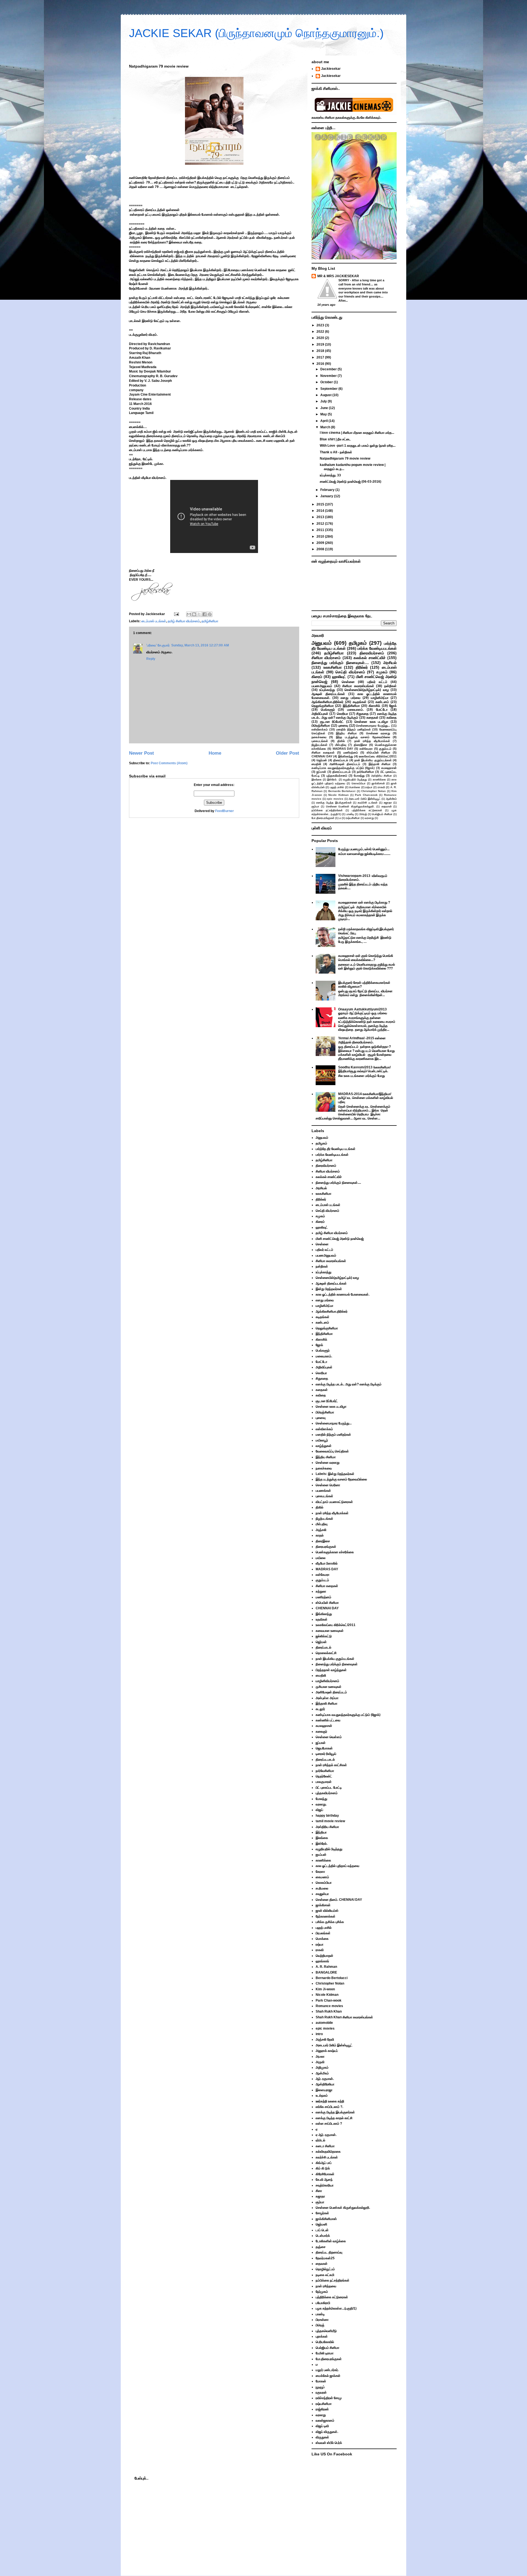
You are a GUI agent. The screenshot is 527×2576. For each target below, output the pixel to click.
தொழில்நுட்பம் (325, 2269)
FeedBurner (225, 811)
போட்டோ (382, 710)
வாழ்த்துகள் (324, 1446)
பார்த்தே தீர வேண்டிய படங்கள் (336, 1149)
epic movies (335, 799)
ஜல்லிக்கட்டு (324, 1636)
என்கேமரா (366, 749)
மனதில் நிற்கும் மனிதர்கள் (353, 729)
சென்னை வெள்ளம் (329, 1737)
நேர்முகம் (322, 2292)
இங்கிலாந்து (346, 756)
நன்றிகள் (390, 686)
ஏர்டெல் (320, 2140)
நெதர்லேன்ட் (324, 1776)
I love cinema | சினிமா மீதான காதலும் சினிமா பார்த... (357, 433)
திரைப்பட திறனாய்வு (329, 2252)
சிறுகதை (362, 714)
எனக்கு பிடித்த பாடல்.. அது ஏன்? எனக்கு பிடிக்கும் (354, 716)
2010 (321, 537)
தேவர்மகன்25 (325, 2258)
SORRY (344, 280)
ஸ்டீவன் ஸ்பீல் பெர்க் (329, 2443)
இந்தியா (321, 1832)
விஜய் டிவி (322, 2426)
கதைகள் (372, 718)
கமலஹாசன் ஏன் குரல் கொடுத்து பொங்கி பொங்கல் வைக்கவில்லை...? (366, 958)
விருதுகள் (322, 2437)
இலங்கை (317, 780)
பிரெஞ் (363, 814)
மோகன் (321, 2381)
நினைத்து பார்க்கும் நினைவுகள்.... (340, 663)
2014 (321, 511)
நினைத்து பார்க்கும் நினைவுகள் (337, 1664)
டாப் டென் (322, 2230)
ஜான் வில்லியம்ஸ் (327, 1911)
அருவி (320, 2062)
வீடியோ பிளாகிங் (327, 1563)
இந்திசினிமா (351, 706)
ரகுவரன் (321, 2392)
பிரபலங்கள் (323, 1933)
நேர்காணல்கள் (326, 1916)
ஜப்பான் (321, 772)
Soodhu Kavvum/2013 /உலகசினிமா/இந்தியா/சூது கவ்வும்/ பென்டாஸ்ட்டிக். (364, 1069)
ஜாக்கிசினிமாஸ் (326, 2219)
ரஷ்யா (369, 787)
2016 (321, 364)
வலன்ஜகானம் (325, 2421)
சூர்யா (315, 806)
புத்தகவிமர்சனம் (337, 776)
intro (319, 2034)
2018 (321, 351)
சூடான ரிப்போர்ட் (332, 722)
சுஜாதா (388, 803)
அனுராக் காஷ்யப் (327, 2051)
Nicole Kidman (338, 795)
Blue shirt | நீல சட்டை (335, 439)
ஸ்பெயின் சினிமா (379, 752)
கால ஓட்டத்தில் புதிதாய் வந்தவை (337, 1866)
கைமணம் (322, 1877)
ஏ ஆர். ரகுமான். (326, 2135)
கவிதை (392, 718)
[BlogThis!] (194, 614)
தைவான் (387, 806)
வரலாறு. (321, 1804)
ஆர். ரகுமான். (325, 2079)
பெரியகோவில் (325, 2342)
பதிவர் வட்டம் (377, 682)
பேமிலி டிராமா (325, 2353)
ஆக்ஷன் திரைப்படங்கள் (328, 694)
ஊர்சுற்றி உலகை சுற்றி (330, 2101)
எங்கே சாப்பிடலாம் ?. (329, 2107)
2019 (321, 344)
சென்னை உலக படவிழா (371, 722)
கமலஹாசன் (389, 768)
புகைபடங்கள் (320, 741)
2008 (321, 549)
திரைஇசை (361, 745)
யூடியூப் (320, 2387)
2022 (321, 332)
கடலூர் (320, 1709)
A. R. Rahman (326, 1967)
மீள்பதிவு (341, 745)
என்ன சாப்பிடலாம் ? (329, 2124)
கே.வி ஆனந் (324, 2180)
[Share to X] (199, 614)
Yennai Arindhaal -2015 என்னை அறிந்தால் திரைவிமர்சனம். (362, 1040)
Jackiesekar (331, 69)
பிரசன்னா (322, 2320)
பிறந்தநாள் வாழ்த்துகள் (331, 1670)
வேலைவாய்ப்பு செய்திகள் (332, 1451)
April (324, 421)
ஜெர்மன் (322, 760)
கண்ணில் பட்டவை (328, 1720)
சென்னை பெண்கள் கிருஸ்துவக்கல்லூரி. (350, 806)
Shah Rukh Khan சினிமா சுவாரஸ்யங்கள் (344, 2017)
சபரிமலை (322, 1888)
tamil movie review (330, 1821)
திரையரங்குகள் (326, 1547)
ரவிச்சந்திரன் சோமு (329, 2398)
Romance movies (329, 2006)
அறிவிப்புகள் (320, 714)
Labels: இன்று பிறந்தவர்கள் (335, 1474)
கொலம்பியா (359, 783)
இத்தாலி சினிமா (380, 764)
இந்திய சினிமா (346, 733)
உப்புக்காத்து (327, 690)
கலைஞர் (321, 1732)
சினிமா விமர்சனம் (326, 658)
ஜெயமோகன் (324, 1748)
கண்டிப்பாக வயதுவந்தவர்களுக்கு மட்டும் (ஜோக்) (343, 768)
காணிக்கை (379, 780)
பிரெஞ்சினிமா (321, 726)
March (326, 427)
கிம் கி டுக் (323, 2168)
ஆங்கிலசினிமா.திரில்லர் (327, 702)
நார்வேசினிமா (365, 772)
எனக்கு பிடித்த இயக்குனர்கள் (334, 803)
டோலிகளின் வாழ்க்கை (331, 2241)
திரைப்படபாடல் (341, 772)
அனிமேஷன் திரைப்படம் (345, 764)
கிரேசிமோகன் (325, 2174)
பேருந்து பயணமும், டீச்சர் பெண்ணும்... (364, 849)
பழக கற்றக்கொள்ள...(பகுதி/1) (336, 2308)
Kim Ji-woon (325, 1989)
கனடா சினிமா (325, 2146)
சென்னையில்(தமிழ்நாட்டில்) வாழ (367, 690)
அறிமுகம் (322, 2068)
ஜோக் (393, 706)
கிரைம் (317, 677)
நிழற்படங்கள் (319, 745)
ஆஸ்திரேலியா (325, 2084)
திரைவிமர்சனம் (372, 653)
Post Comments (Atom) (169, 763)
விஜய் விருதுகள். (327, 2432)
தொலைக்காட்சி (326, 1653)
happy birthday (327, 1816)
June (325, 408)
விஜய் (319, 1810)
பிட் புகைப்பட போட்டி (329, 1788)
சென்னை (348, 682)
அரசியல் (390, 663)
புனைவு (343, 726)
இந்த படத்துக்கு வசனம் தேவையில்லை (363, 737)
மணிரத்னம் (351, 752)
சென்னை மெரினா (328, 1485)
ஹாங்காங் (322, 1961)
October (327, 382)
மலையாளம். (355, 710)
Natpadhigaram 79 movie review (345, 458)
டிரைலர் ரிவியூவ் (326, 1754)
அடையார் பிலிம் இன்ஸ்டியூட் (365, 799)
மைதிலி (316, 764)
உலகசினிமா (333, 667)
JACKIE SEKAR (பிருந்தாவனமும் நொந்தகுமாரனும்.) (256, 33)
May (324, 414)
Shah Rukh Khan (329, 2011)
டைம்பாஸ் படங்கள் (154, 621)
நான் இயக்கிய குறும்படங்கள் (373, 760)
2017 (321, 357)
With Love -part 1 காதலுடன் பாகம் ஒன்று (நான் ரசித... (358, 446)
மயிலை (321, 1558)
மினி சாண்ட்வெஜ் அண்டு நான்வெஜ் (340, 1239)
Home (215, 753)
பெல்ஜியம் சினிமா (382, 814)
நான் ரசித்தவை (326, 2286)
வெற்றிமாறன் (324, 1956)
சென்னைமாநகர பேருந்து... (373, 726)
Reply (151, 659)
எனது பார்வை (350, 698)
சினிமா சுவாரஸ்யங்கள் (358, 686)
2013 (321, 517)
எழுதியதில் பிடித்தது (355, 780)
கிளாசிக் (374, 706)
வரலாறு (369, 818)
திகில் (341, 741)
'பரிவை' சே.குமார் (158, 645)
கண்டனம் (382, 702)
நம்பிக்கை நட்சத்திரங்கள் (327, 810)
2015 (321, 504)
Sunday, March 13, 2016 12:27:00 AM (200, 645)
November (329, 376)
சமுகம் (382, 672)
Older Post (288, 753)
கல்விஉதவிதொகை (328, 2152)
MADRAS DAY (343, 749)
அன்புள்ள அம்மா (327, 1698)
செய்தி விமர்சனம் (350, 672)
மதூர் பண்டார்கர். (327, 2370)
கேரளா (320, 1872)
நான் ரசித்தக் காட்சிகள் (331, 1765)
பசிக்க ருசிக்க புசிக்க (330, 1922)
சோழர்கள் (322, 2213)
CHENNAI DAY (322, 756)
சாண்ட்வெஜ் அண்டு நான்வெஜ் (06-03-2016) (351, 482)
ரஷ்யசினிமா (353, 818)
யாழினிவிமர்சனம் (327, 1681)
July (324, 401)
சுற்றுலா (321, 1591)
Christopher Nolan (373, 791)
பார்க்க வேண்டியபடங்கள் (377, 648)
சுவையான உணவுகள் (330, 1631)
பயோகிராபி (323, 2303)
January (327, 496)
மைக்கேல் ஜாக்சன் (328, 2376)
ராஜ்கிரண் (322, 2409)
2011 (321, 530)
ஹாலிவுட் (339, 677)
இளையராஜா (324, 2090)
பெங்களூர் (328, 710)
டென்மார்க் (323, 2236)
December (329, 369)
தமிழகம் (358, 643)
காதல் (320, 1535)
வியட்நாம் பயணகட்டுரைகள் (334, 1502)
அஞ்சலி (321, 1530)
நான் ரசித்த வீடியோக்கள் (372, 741)
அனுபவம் (322, 643)
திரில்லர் (362, 667)
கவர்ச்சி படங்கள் (368, 803)
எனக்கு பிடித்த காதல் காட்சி (334, 2118)
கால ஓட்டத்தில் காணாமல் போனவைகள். (343, 1294)
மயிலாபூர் (322, 1440)
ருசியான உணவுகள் (329, 1687)
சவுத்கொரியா (325, 2185)
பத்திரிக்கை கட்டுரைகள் (367, 810)
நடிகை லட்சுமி (325, 2275)
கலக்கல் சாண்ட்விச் (369, 658)
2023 (321, 325)
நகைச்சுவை (319, 737)
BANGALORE (326, 1972)
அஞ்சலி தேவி (325, 2039)
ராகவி (381, 787)
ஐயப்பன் (321, 1855)
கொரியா (342, 714)
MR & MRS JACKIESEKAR (338, 276)
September (329, 389)
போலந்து (359, 776)
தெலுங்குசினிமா (323, 706)
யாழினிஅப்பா (380, 698)
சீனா (319, 2191)
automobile (324, 2023)
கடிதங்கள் (360, 702)
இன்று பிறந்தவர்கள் (329, 1289)
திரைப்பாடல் (341, 760)
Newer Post (141, 753)
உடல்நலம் (322, 2096)
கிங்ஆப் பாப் (324, 2163)
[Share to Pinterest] (210, 614)
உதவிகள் (322, 1619)
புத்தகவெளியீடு (326, 2331)
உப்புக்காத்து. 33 (330, 475)
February (328, 490)
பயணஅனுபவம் (322, 686)
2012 (321, 524)
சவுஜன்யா (322, 1894)
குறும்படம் (385, 749)
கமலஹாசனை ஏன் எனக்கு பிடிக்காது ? (364, 902)
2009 (321, 543)
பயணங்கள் (323, 1491)
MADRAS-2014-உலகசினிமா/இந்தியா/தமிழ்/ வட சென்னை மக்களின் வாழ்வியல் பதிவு (366, 1098)
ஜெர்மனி (321, 2224)
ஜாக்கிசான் (378, 783)
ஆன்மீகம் (391, 799)
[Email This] (189, 614)
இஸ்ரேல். (332, 780)
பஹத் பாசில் (337, 787)
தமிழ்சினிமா (210, 621)
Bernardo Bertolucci (342, 791)
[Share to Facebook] (204, 614)
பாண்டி (350, 814)
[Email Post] (176, 614)
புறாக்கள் (322, 2336)
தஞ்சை (321, 2247)
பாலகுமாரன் (324, 1782)
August (326, 395)
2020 (321, 338)
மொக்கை (355, 787)
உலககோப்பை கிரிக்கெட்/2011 (378, 756)
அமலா (320, 2057)
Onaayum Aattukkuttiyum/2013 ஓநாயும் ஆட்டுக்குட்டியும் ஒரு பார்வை (363, 1011)
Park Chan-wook (366, 795)
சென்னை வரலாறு (378, 733)
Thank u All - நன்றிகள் (336, 452)
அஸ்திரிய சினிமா (382, 776)
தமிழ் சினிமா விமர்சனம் (184, 621)
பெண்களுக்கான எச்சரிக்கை (335, 1552)
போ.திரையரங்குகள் (323, 818)
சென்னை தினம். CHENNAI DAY (339, 1900)
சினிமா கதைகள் (323, 752)
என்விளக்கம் (320, 729)
